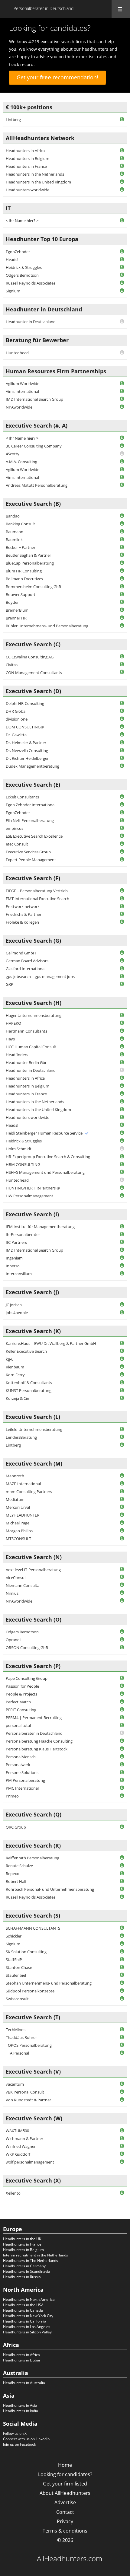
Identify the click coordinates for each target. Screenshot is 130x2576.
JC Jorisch (14, 1305)
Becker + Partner (21, 547)
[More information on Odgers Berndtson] (122, 275)
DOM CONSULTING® (25, 727)
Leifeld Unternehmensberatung (34, 1429)
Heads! (12, 260)
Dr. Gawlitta (16, 735)
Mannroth (15, 1476)
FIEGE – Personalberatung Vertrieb (37, 891)
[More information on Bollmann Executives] (122, 579)
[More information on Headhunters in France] (122, 166)
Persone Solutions (22, 1772)
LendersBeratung (21, 1437)
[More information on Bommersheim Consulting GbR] (122, 587)
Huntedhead (17, 353)
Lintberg (13, 119)
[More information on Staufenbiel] (122, 1975)
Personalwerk (18, 1765)
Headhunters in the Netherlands (35, 174)
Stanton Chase (19, 1967)
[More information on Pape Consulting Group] (122, 1678)
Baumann (15, 532)
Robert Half (16, 1881)
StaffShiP (14, 1960)
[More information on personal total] (122, 1726)
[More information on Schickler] (122, 1936)
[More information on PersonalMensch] (122, 1757)
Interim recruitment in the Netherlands (36, 2255)
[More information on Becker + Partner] (122, 548)
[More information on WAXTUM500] (122, 2131)
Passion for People (22, 1686)
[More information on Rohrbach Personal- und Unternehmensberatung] (122, 1889)
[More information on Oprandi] (122, 1640)
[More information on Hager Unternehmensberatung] (122, 1016)
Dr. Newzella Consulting (27, 750)
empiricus (15, 828)
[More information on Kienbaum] (122, 1367)
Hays (10, 1039)
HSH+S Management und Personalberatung (45, 1172)
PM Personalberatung (25, 1780)
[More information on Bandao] (122, 516)
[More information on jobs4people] (122, 1313)
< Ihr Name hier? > (22, 221)
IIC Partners (16, 1242)
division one (17, 719)
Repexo (13, 1874)
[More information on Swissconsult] (122, 1999)
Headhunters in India (21, 2411)
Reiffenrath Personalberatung (32, 1858)
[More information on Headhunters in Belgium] (122, 159)
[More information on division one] (122, 719)
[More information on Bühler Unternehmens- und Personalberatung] (122, 626)
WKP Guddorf (18, 2154)
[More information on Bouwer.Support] (122, 595)
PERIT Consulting (21, 1710)
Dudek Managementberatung (32, 766)
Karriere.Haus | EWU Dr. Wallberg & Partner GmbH (51, 1343)
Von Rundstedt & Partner (28, 2100)
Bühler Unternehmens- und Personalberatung (47, 626)
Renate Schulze (19, 1866)
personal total (18, 1725)
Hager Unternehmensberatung (34, 1015)
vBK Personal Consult (25, 2092)
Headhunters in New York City (28, 2316)
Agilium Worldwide (23, 384)
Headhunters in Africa (25, 151)
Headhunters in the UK (22, 2239)
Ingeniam (14, 1258)
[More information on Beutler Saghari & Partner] (122, 555)
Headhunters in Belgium (28, 158)
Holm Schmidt (19, 1149)
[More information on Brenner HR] (122, 618)
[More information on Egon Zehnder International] (122, 805)
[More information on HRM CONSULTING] (122, 1165)
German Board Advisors (27, 961)
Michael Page (18, 1523)
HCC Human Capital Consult (31, 1047)
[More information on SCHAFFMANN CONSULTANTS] (122, 1928)
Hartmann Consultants (26, 1031)
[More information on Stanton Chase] (122, 1968)
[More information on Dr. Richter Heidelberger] (122, 758)
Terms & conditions (65, 2531)
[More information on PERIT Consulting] (122, 1710)
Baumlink (14, 540)
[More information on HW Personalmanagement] (122, 1196)
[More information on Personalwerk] (122, 1765)
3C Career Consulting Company (34, 446)
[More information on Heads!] (122, 260)
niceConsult (16, 1578)
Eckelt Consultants (22, 797)
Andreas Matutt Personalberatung (37, 485)
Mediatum (15, 1499)
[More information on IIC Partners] (122, 1242)
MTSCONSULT (18, 1539)
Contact (65, 2512)
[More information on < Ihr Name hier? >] (122, 221)
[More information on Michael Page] (122, 1523)
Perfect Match (18, 1702)
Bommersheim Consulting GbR (33, 587)
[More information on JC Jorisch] (122, 1305)
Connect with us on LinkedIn (26, 2439)
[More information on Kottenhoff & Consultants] (122, 1383)
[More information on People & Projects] (122, 1694)
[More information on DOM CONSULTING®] (122, 727)
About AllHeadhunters (65, 2493)
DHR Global (16, 711)
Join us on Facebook (19, 2444)
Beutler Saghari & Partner (28, 555)
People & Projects (21, 1694)
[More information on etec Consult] (122, 844)
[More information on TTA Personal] (122, 2053)
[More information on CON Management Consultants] (122, 672)
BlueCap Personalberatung (30, 563)
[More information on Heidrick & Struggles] (122, 267)
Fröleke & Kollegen (22, 922)
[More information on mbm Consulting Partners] (122, 1492)
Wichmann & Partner (24, 2138)
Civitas (12, 665)
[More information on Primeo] (122, 1796)
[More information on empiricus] (122, 828)
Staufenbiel (16, 1975)
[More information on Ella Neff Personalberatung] (122, 821)
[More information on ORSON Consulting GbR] (122, 1648)
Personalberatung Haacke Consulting (39, 1741)
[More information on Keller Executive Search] (122, 1351)
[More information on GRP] (122, 984)
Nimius (12, 1593)
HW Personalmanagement (29, 1196)
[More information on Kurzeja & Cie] (122, 1398)
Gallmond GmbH (21, 953)
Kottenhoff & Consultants (29, 1383)
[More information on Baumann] (122, 532)
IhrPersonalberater (23, 1234)
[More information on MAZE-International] (122, 1484)
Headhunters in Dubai (21, 2360)
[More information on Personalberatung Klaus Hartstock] (122, 1749)
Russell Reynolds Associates (31, 283)
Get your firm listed (65, 2484)
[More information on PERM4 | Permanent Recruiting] (122, 1718)
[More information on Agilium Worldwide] (122, 384)
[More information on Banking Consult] (122, 524)
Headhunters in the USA (23, 2305)
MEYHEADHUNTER (23, 1515)
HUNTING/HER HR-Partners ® (33, 1188)
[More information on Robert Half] (122, 1882)
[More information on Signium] (122, 291)
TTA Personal (17, 2053)
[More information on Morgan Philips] (122, 1531)
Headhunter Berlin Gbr (26, 1062)
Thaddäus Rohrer (21, 2037)
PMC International (22, 1788)
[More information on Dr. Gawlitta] (122, 735)
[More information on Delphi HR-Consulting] (122, 704)
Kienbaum (15, 1367)
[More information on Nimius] (122, 1593)
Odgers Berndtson (22, 275)
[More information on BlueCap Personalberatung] (122, 563)
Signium (13, 291)
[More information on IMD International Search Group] (122, 399)
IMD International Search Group (34, 399)
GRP (10, 984)
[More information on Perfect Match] (122, 1702)
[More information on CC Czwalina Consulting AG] (122, 657)
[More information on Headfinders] (122, 1055)
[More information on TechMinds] (122, 2030)
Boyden (13, 602)
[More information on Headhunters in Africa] (122, 151)
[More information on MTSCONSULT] (122, 1539)
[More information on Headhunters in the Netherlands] (122, 174)
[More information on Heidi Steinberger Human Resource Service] (122, 1133)
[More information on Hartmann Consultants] (122, 1031)
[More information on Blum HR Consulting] (122, 571)
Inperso (13, 1266)
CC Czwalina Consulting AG (30, 657)
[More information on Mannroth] (122, 1476)
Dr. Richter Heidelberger (27, 758)
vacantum (15, 2084)
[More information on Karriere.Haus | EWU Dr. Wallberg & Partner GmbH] (122, 1344)
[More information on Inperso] (122, 1266)
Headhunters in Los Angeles (27, 2327)
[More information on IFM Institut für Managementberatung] (122, 1227)
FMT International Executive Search (37, 899)
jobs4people (17, 1313)
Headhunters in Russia (22, 2277)
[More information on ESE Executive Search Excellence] (122, 836)
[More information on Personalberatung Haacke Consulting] (122, 1741)
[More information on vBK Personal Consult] (122, 2092)
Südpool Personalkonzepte (30, 1991)
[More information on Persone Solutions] (122, 1773)
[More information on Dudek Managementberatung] (122, 766)
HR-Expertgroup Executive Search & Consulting (48, 1157)
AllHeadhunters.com (70, 2558)
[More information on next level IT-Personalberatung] (122, 1570)
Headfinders (17, 1055)
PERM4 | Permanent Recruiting (34, 1718)
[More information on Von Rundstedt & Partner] (122, 2100)
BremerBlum (17, 610)
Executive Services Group (28, 852)
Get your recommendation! (57, 77)
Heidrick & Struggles (24, 267)
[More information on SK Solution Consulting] (122, 1952)
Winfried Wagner (21, 2146)
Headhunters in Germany (24, 2266)
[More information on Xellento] (122, 2193)
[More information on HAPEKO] (122, 1023)
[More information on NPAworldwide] (122, 407)
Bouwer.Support (21, 594)
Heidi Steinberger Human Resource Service (44, 1133)
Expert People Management (31, 860)
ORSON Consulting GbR (27, 1648)
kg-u (10, 1359)
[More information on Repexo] (122, 1874)
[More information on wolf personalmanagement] (122, 2162)
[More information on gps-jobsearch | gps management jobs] (122, 977)
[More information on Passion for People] (122, 1686)
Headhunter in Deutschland (31, 322)
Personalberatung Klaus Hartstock (37, 1749)
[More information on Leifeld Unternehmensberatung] (122, 1430)
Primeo (12, 1796)
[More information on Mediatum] (122, 1500)
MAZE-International (23, 1484)
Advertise (65, 2502)
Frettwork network (23, 906)
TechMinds (16, 2030)
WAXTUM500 (17, 2131)
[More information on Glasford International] (122, 969)
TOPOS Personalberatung (29, 2045)
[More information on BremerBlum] (122, 610)
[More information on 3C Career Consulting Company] (122, 446)
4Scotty (13, 454)
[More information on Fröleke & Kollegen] (122, 922)
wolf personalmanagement (30, 2162)
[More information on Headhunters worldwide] (122, 190)
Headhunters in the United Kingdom (38, 182)
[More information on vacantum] (122, 2084)
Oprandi (13, 1640)
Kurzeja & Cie (17, 1398)
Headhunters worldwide (28, 190)
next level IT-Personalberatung (33, 1570)
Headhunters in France (26, 166)
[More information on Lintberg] (122, 120)
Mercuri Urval (18, 1507)
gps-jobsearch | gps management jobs (40, 976)
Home (65, 2465)
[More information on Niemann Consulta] (122, 1585)
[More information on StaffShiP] (122, 1960)
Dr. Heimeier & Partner (26, 743)
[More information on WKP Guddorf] (122, 2154)
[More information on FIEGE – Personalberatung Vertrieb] (122, 891)
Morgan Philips (19, 1531)
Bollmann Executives (24, 579)
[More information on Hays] (122, 1039)
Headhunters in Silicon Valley (27, 2332)
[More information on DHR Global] (122, 711)
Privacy (65, 2521)
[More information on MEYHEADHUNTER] (122, 1515)
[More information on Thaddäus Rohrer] (122, 2038)
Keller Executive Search (26, 1351)
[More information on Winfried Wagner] (122, 2146)
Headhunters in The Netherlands (31, 2261)
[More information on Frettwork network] (122, 907)
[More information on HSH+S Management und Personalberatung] (122, 1172)
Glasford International (26, 969)
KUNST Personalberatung (29, 1390)
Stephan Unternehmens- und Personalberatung (49, 1983)
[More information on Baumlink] (122, 540)
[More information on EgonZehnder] (122, 252)
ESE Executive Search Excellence (34, 836)
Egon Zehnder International (31, 805)
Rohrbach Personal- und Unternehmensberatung (50, 1889)
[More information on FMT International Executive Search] (122, 899)
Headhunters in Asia (20, 2405)
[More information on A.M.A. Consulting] (122, 462)
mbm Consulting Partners (29, 1492)
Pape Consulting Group (27, 1678)
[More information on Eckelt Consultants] (122, 797)
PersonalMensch (21, 1757)
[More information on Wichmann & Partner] (122, 2139)
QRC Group (16, 1827)
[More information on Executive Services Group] (122, 852)
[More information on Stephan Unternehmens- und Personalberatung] (122, 1983)
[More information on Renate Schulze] (122, 1866)
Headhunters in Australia (24, 2383)
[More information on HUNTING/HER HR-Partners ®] (122, 1188)
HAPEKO (13, 1023)
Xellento (13, 2193)
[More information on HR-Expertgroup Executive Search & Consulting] (122, 1157)
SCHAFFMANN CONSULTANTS (33, 1928)
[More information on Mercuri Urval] (122, 1507)
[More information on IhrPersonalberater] (122, 1235)
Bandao (13, 516)
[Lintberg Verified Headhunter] (87, 1133)
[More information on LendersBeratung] (122, 1437)
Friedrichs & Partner (24, 914)
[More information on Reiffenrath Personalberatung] (122, 1858)
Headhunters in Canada (23, 2310)
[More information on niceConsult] (122, 1577)
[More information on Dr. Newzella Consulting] (122, 751)
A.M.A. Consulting (21, 462)
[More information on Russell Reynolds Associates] (122, 283)
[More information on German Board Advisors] (122, 961)
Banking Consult (20, 524)
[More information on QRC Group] (122, 1827)
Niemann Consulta (23, 1585)
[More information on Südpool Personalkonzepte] (122, 1991)
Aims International (22, 391)
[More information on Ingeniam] (122, 1258)
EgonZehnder (18, 252)
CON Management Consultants (34, 673)
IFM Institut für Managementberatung (40, 1227)
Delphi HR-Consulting (25, 703)
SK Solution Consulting (26, 1952)
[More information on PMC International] (122, 1788)
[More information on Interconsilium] (122, 1274)
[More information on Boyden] (122, 602)
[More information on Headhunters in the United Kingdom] (122, 182)
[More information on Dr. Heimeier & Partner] (122, 743)
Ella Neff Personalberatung (30, 820)
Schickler (14, 1936)
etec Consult (17, 844)
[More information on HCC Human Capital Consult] (122, 1047)
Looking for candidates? (65, 2474)
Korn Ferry (15, 1375)
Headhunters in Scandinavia (27, 2271)
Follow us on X (15, 2433)
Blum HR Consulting (24, 571)
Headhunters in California (25, 2321)
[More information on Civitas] (122, 665)
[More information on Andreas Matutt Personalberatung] (122, 485)
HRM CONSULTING (23, 1164)
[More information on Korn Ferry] (122, 1375)
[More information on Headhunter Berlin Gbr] (122, 1063)
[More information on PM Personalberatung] (122, 1780)
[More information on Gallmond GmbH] (122, 953)
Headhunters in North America (29, 2299)
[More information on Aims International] (122, 392)
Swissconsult (17, 1999)
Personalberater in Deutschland (34, 1733)
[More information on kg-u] (122, 1359)
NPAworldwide (19, 407)
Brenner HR (16, 618)
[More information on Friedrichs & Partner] (122, 914)
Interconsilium (19, 1274)
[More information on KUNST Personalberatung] (122, 1391)
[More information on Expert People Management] (122, 860)
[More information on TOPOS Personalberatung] (122, 2045)
